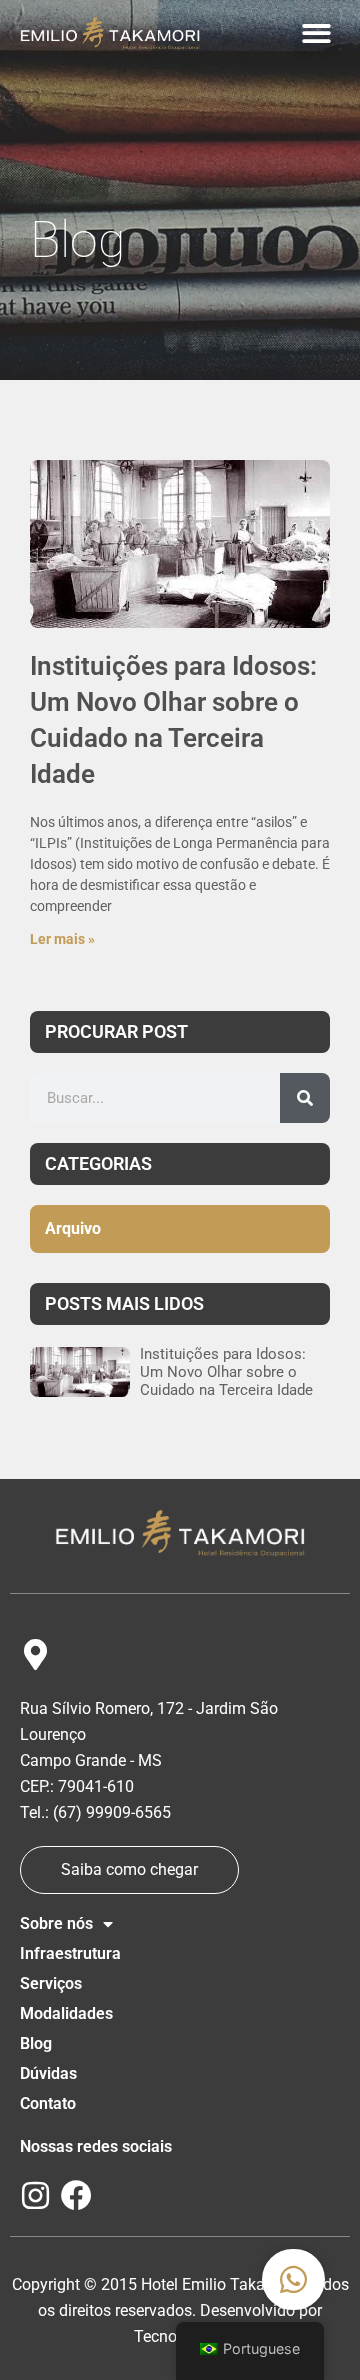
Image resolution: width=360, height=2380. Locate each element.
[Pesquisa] (305, 1098)
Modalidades (66, 2013)
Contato (48, 2103)
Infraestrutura (70, 1953)
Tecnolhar (169, 2336)
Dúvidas (48, 2073)
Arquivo (73, 1228)
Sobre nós (56, 1923)
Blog (36, 2043)
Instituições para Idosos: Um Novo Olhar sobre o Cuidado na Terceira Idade (226, 1372)
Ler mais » (62, 939)
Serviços (51, 1983)
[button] (317, 33)
